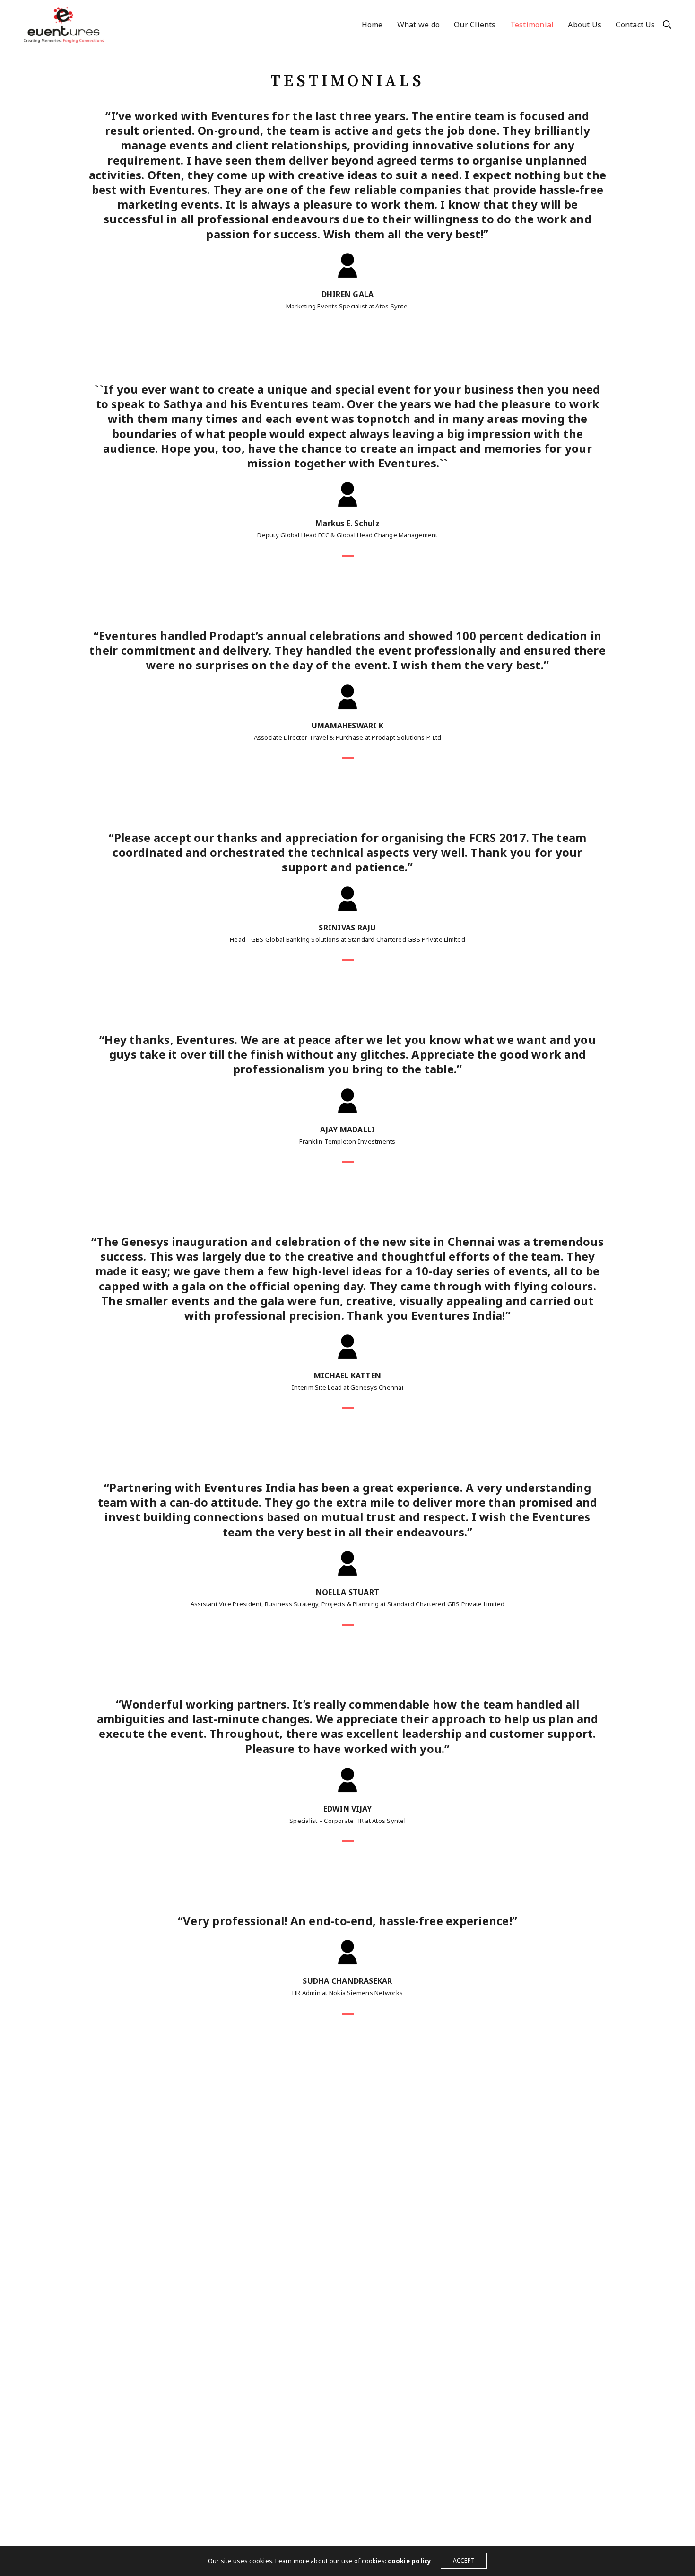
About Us (585, 25)
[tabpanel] (347, 461)
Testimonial (532, 25)
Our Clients (475, 25)
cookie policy (409, 2561)
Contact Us (635, 25)
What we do (418, 25)
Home (372, 25)
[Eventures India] (64, 25)
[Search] (667, 25)
